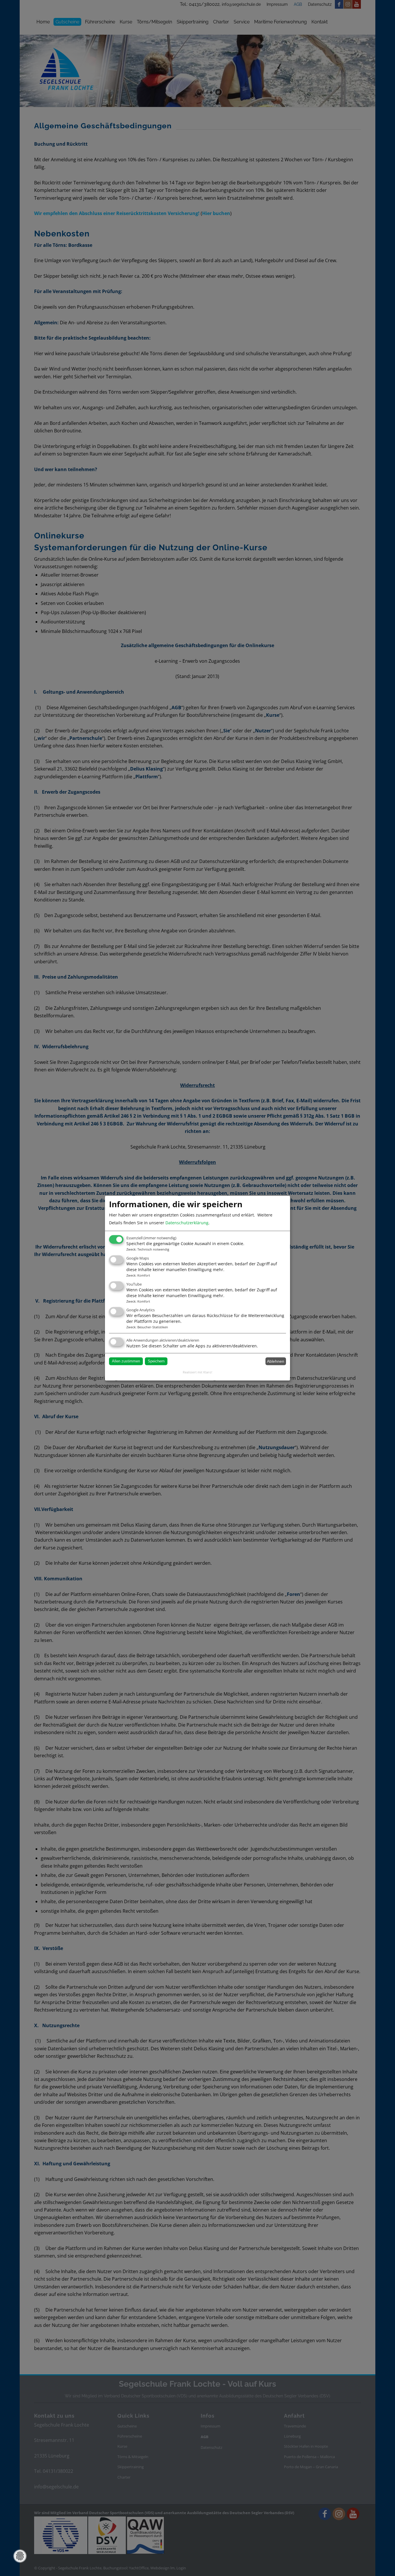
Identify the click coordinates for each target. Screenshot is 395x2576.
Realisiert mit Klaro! (197, 1372)
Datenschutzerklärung (187, 1223)
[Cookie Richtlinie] (20, 2556)
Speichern (156, 1361)
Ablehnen (276, 1361)
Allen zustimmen (126, 1361)
